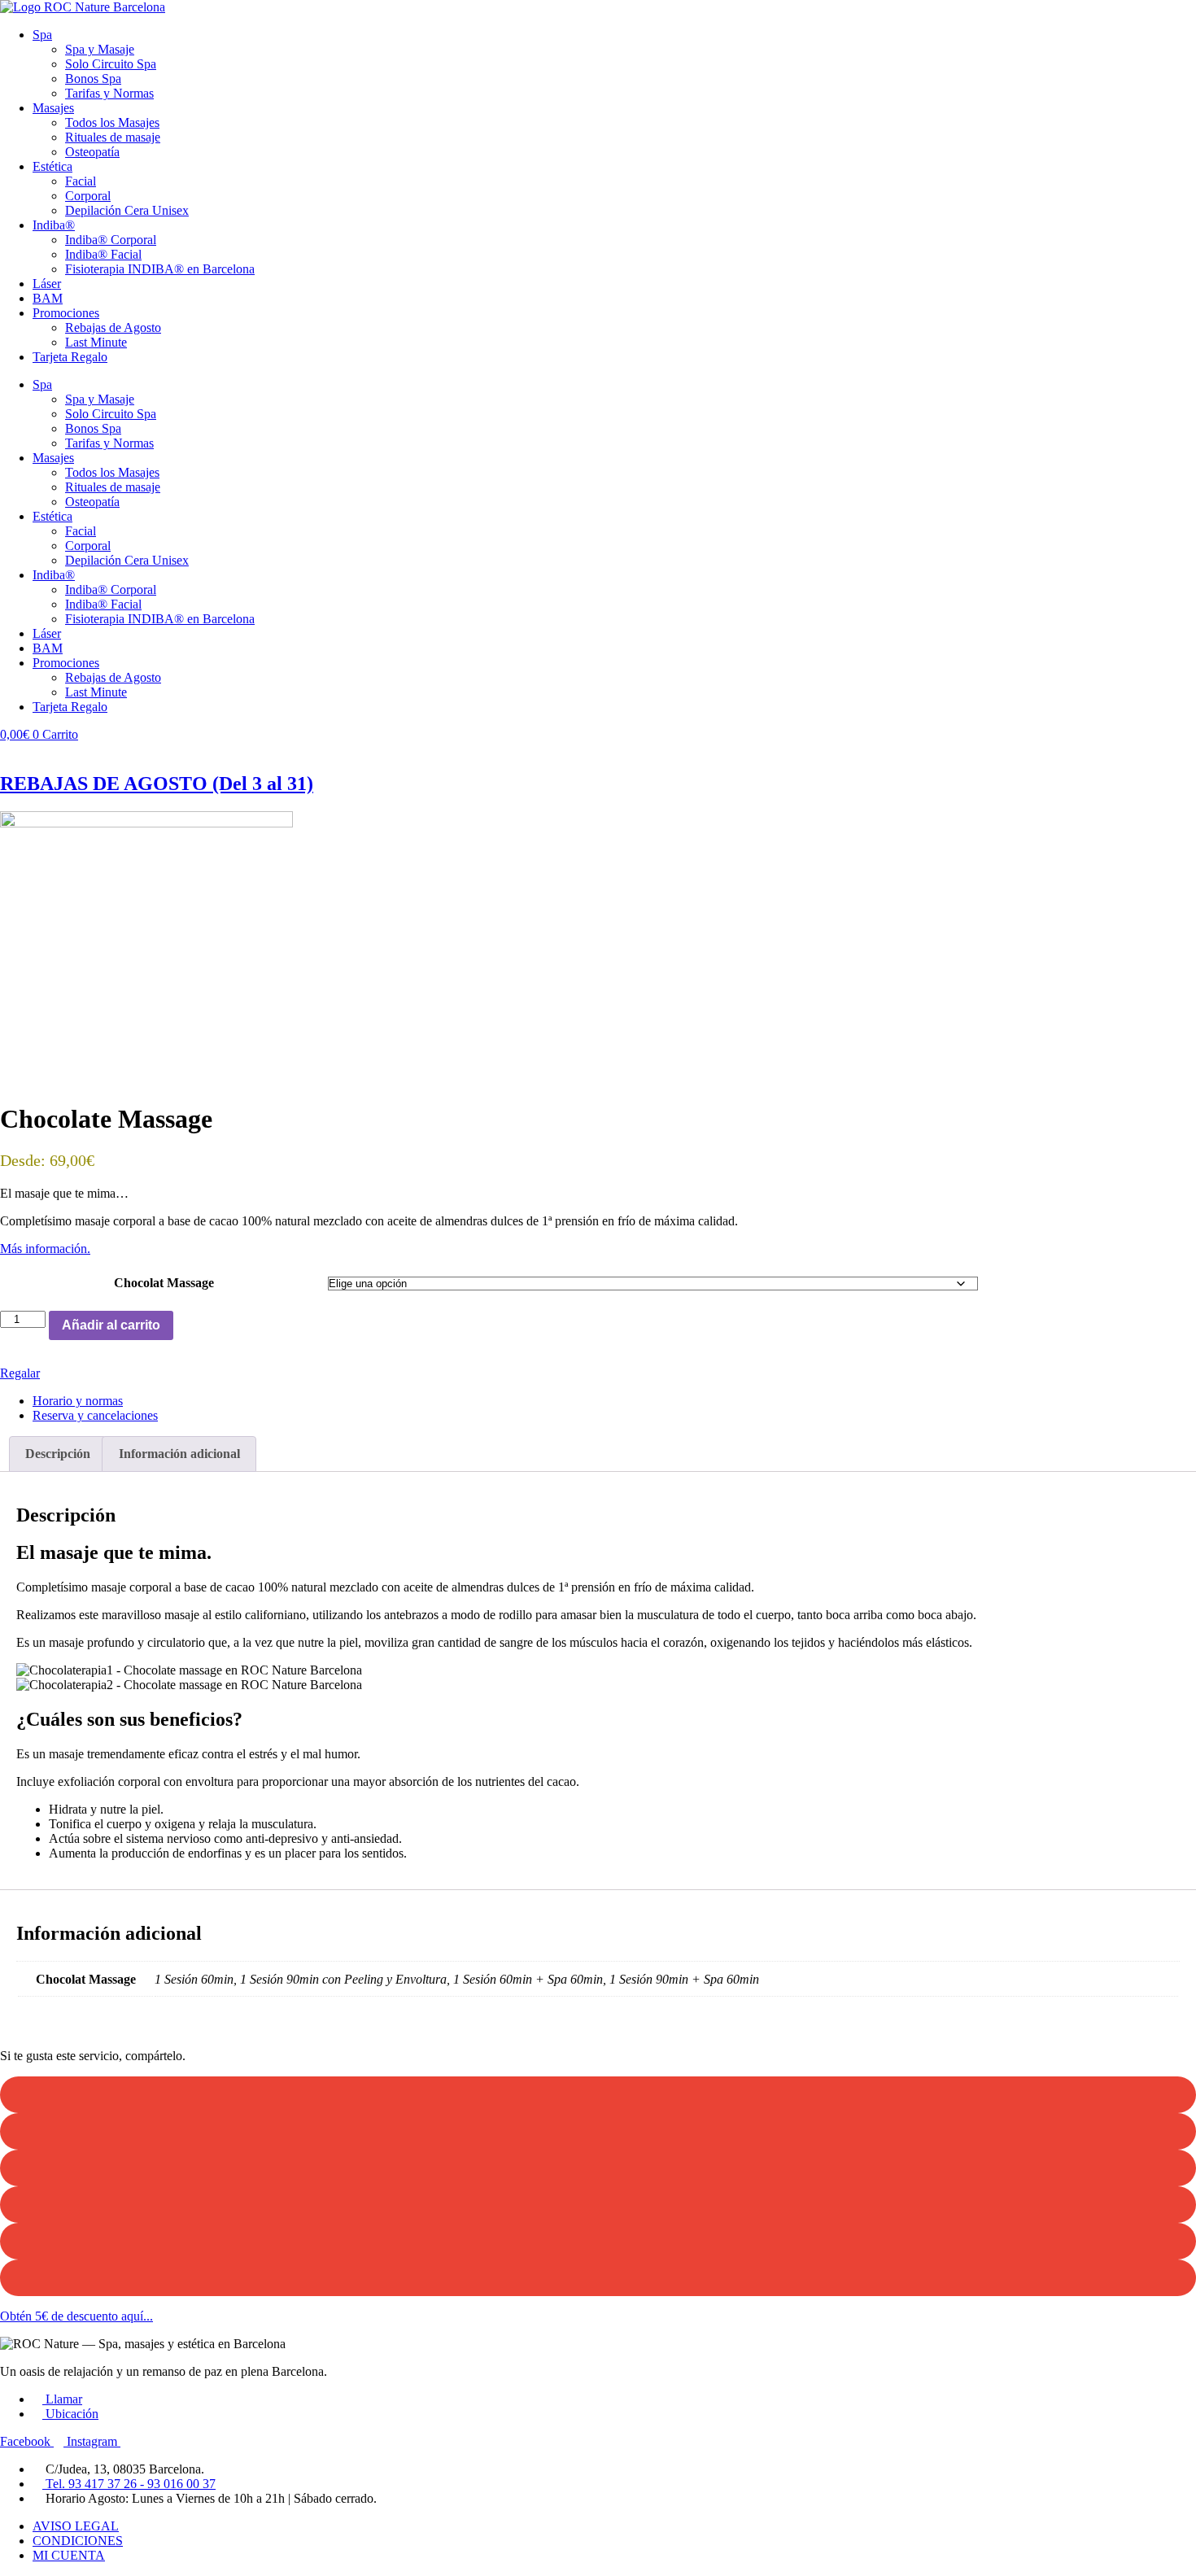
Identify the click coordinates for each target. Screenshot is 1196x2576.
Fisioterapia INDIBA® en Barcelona (160, 269)
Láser (47, 284)
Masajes (53, 108)
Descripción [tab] (58, 1454)
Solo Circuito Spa (111, 64)
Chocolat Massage (164, 1283)
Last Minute (96, 342)
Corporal (88, 196)
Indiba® (54, 225)
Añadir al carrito (111, 1325)
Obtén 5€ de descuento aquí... (76, 2316)
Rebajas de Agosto (113, 327)
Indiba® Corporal (111, 240)
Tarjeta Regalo (70, 357)
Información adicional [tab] (179, 1454)
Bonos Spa (93, 79)
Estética (52, 166)
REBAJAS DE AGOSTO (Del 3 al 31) (157, 784)
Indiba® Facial (103, 254)
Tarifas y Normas (109, 93)
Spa (42, 35)
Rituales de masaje (113, 137)
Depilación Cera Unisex (127, 210)
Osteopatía (92, 152)
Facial (81, 181)
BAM (48, 298)
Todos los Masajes (112, 122)
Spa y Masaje (100, 49)
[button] (598, 2095)
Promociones (66, 313)
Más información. (45, 1249)
